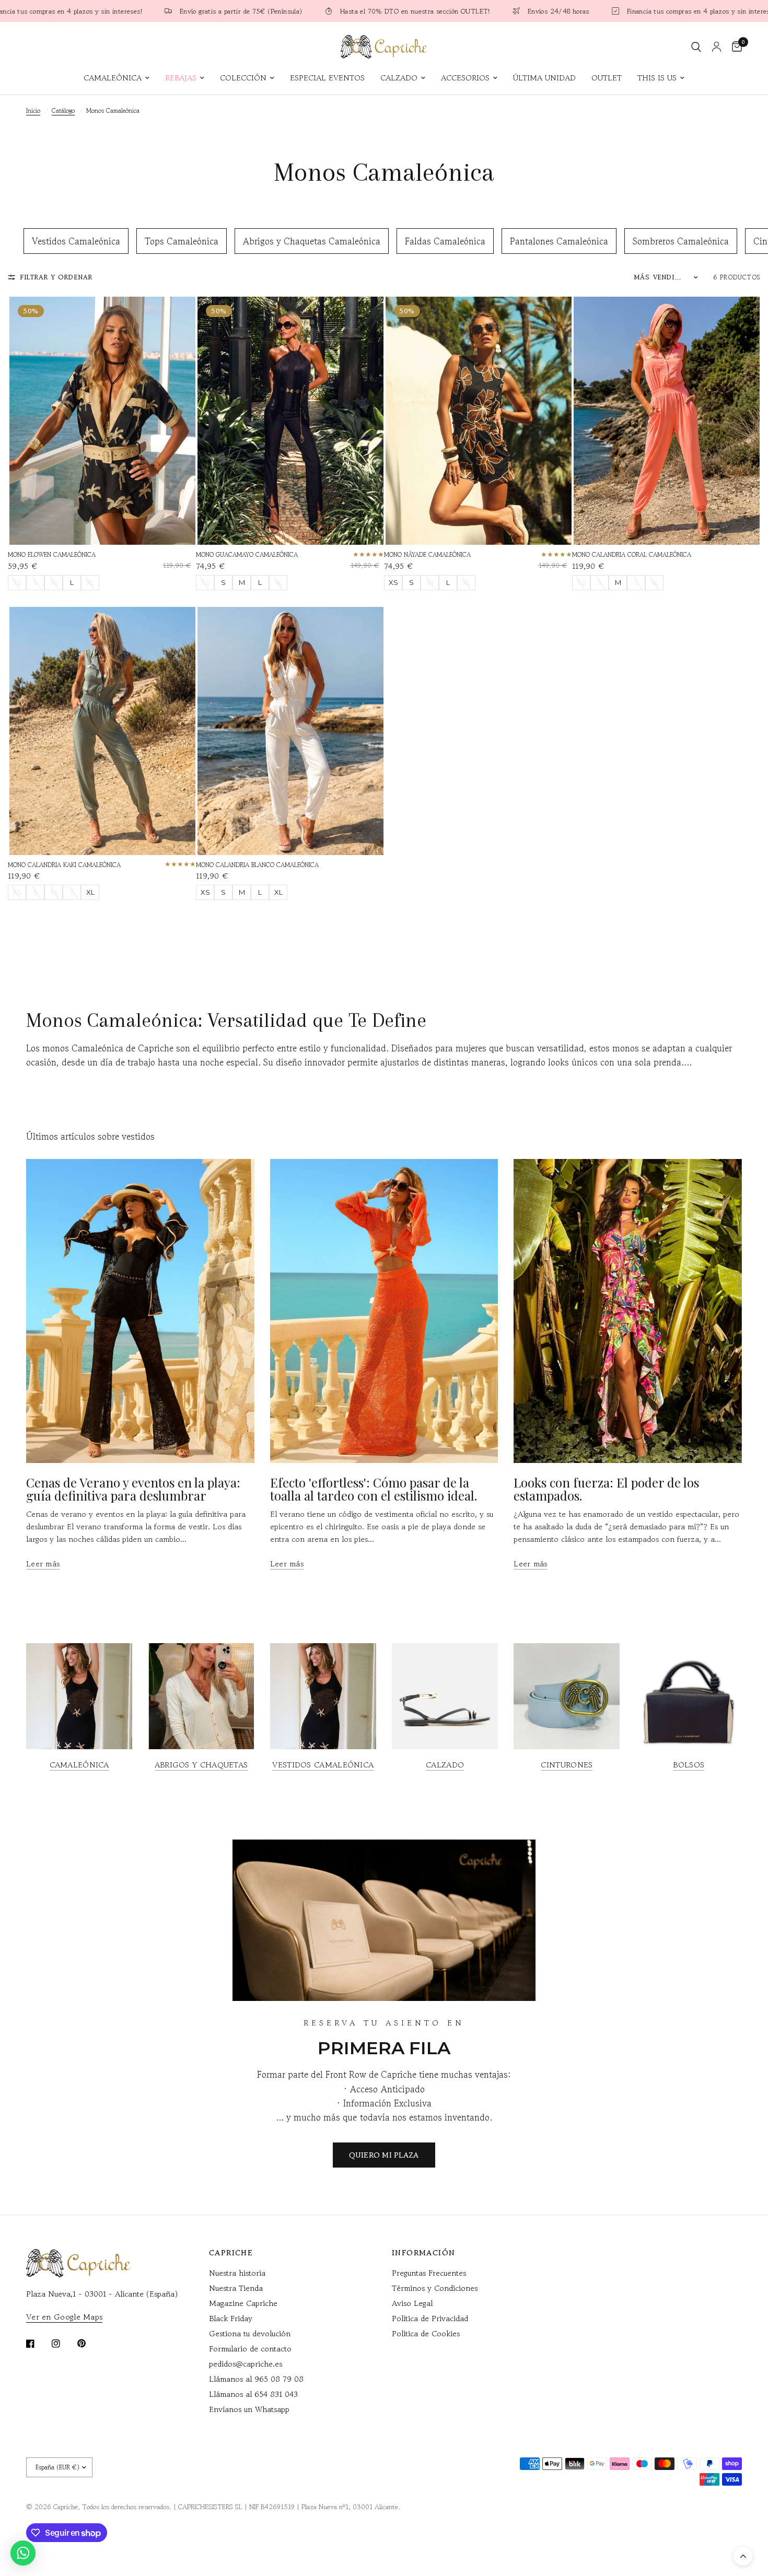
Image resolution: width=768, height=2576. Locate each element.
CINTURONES (567, 1765)
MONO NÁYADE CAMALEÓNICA (427, 554)
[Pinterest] (89, 2343)
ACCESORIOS (465, 78)
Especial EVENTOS (327, 78)
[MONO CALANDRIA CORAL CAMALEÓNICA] (667, 421)
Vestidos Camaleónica (76, 241)
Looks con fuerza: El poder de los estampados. (606, 1489)
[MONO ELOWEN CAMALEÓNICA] (102, 421)
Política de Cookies (426, 2333)
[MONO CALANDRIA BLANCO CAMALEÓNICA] (290, 731)
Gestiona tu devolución (250, 2333)
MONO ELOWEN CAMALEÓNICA (52, 554)
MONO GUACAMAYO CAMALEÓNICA (247, 554)
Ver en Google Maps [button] (64, 2317)
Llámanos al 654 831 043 (253, 2394)
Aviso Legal (412, 2303)
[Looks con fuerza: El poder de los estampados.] (628, 1311)
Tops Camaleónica (182, 241)
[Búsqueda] (696, 47)
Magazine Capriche (243, 2303)
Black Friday (231, 2318)
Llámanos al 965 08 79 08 (256, 2379)
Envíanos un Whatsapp (249, 2409)
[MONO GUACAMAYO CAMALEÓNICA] (290, 421)
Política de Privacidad (430, 2318)
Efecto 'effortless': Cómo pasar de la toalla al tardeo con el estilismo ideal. (374, 1489)
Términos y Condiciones (435, 2288)
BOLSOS (689, 1765)
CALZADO (399, 78)
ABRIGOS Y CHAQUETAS (201, 1765)
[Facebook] (38, 2344)
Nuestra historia (237, 2273)
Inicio (33, 110)
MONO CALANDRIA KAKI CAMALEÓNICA (64, 865)
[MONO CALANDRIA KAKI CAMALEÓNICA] (102, 731)
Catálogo (63, 110)
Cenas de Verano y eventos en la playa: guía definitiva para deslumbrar (133, 1489)
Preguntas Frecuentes (429, 2273)
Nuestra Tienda (236, 2288)
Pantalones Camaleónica (559, 241)
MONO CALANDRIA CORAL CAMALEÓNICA (632, 554)
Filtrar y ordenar (56, 277)
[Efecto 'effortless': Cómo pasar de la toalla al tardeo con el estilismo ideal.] (384, 1311)
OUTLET (607, 78)
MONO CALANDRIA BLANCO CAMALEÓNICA (257, 865)
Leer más (43, 1564)
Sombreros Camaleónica (681, 241)
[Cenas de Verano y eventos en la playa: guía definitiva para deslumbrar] (140, 1311)
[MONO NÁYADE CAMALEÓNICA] (479, 421)
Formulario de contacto (250, 2349)
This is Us (657, 78)
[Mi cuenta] (717, 47)
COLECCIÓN (243, 78)
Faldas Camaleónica (445, 241)
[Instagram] (63, 2344)
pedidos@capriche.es (246, 2364)
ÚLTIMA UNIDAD (544, 78)
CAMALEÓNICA (113, 78)
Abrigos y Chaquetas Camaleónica (312, 241)
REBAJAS (181, 78)
